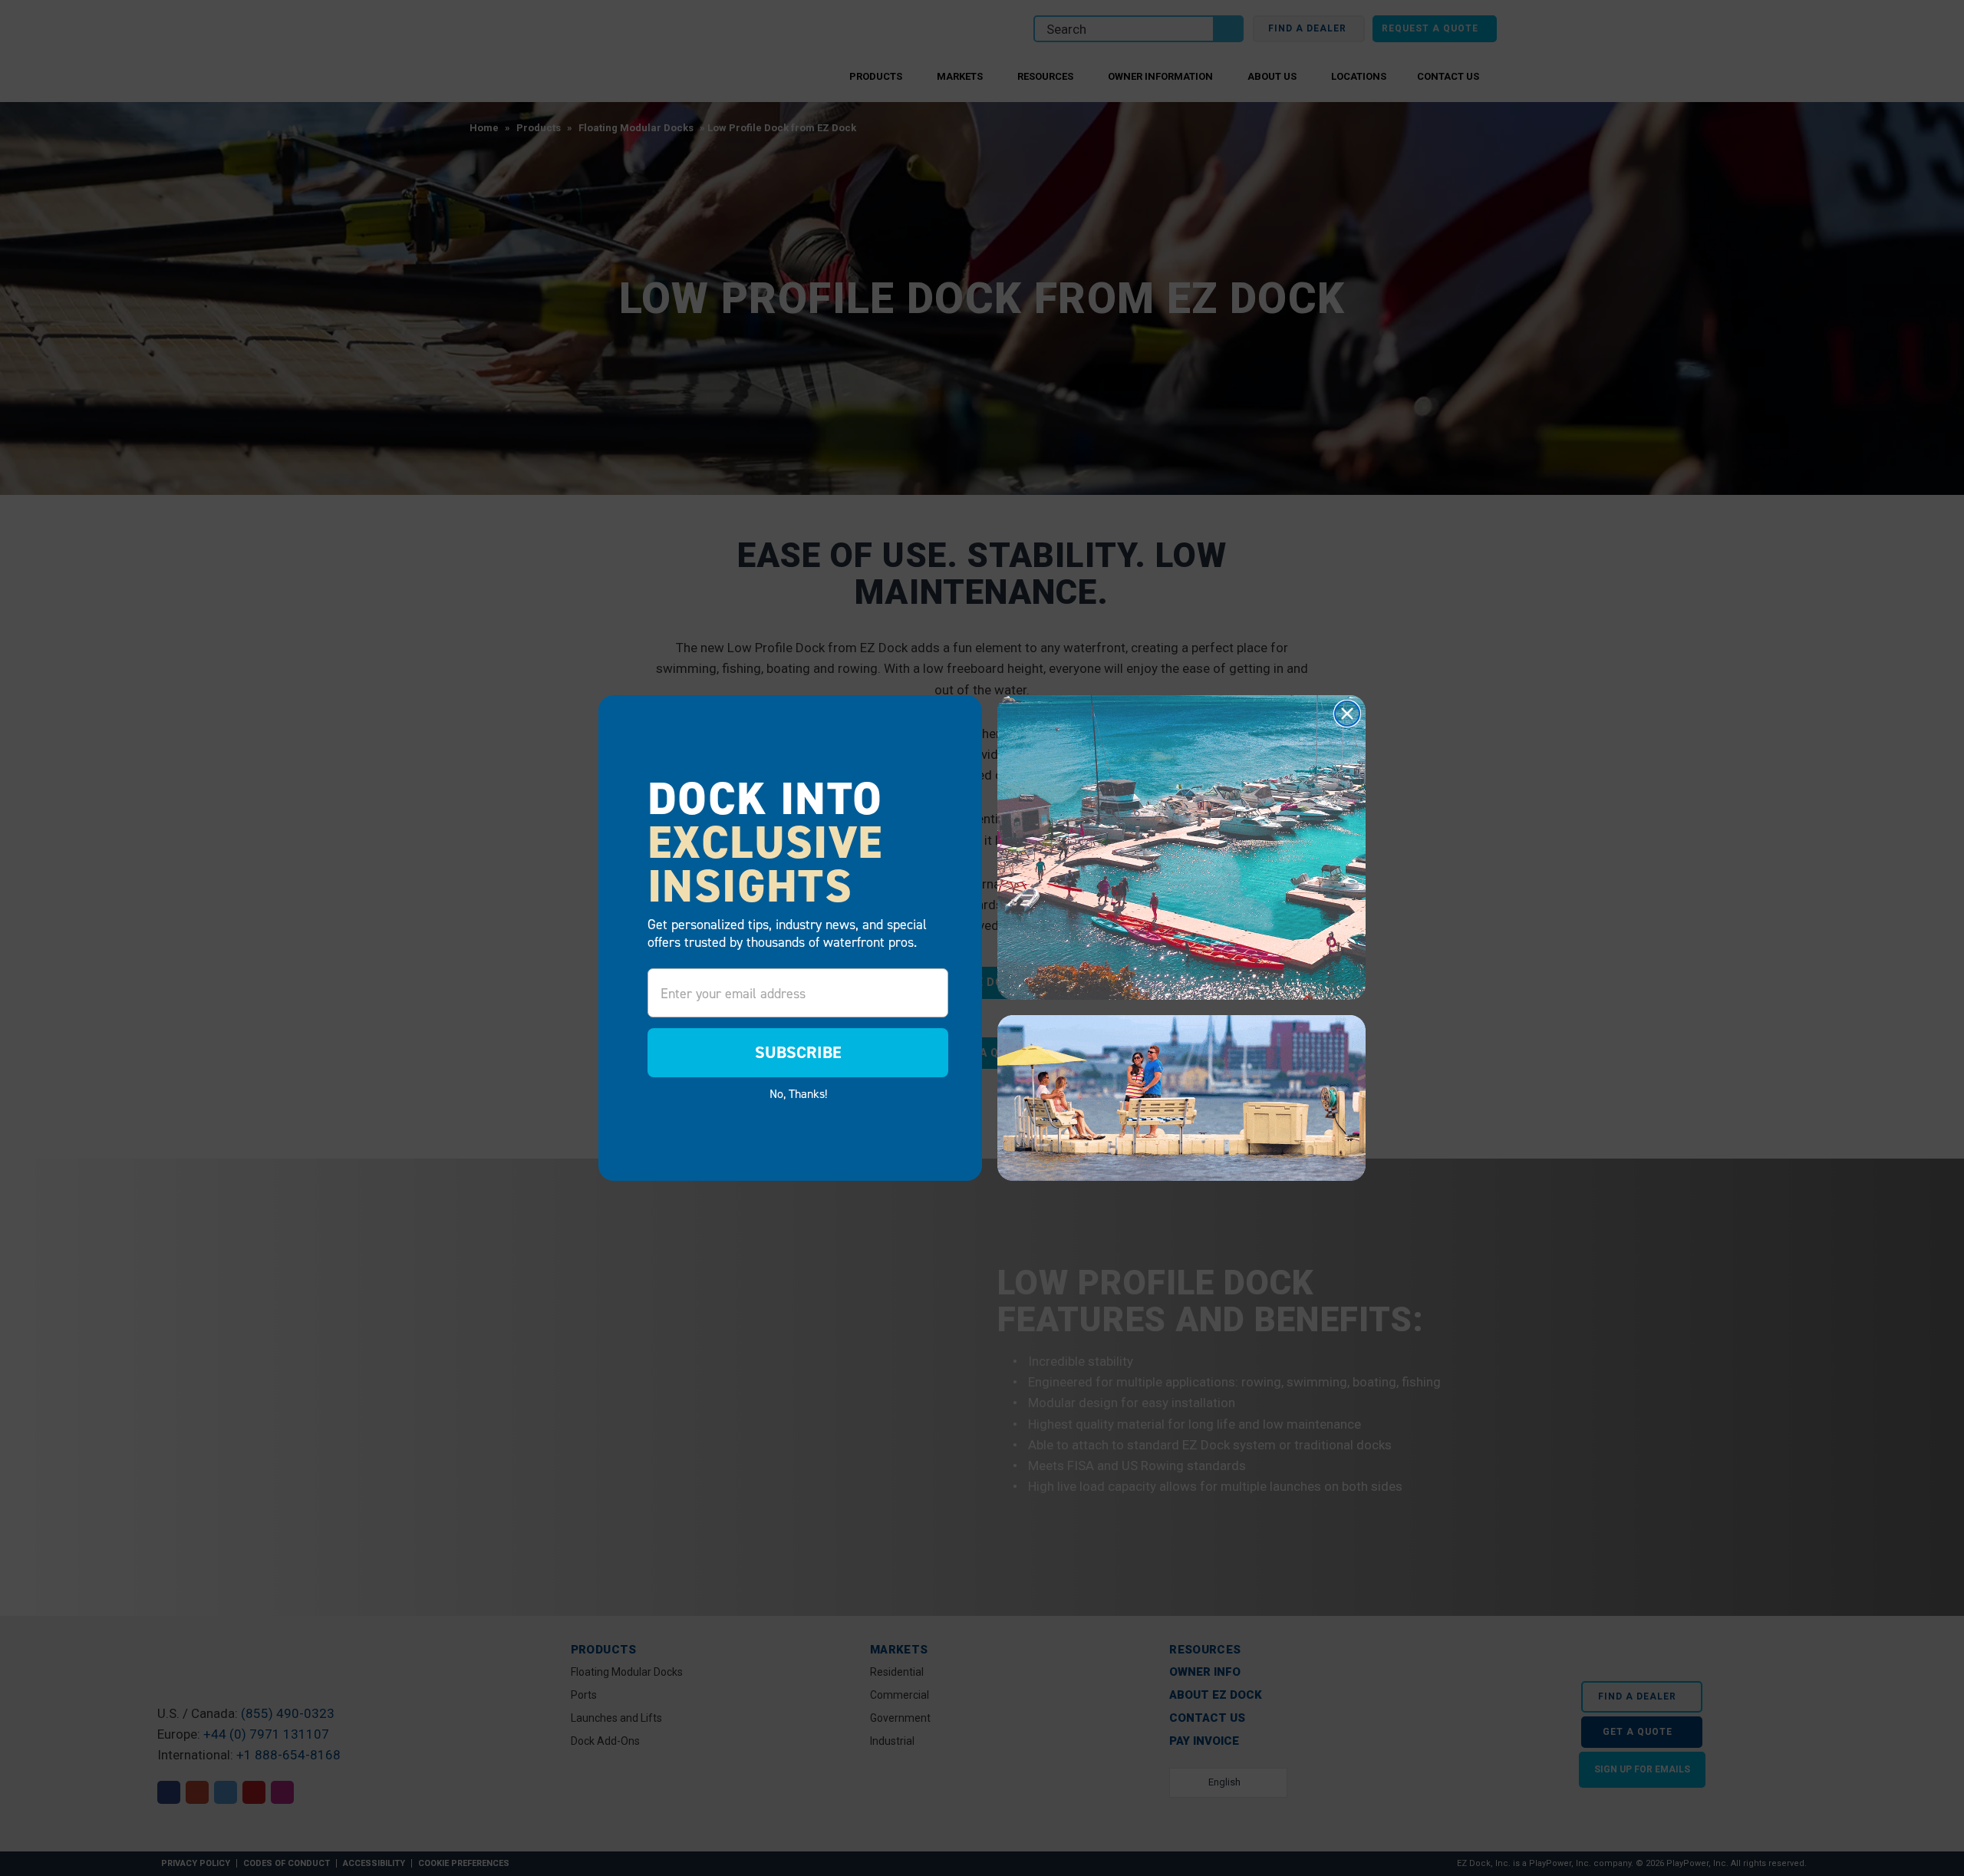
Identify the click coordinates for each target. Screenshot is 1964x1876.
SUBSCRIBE (798, 1052)
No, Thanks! (798, 1093)
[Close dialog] (1347, 714)
